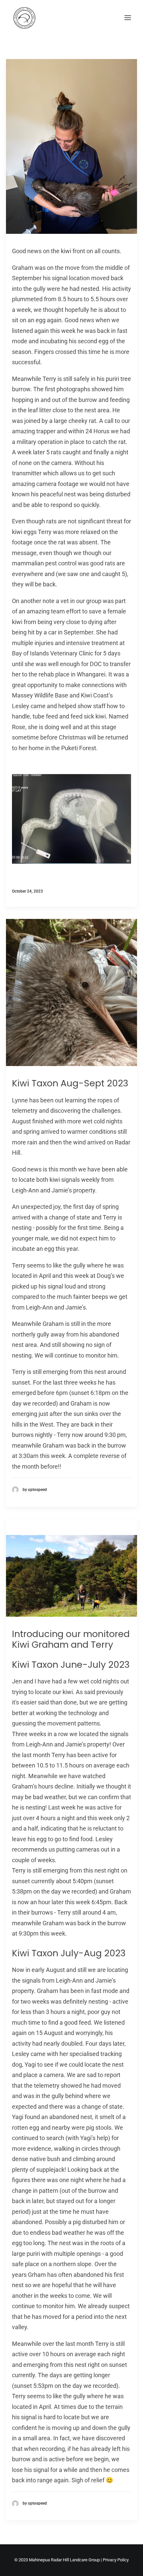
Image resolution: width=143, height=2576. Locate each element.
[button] (128, 18)
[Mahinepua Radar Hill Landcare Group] (34, 18)
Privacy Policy (116, 2560)
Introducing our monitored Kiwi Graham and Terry (71, 1639)
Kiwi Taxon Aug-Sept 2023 (70, 1083)
